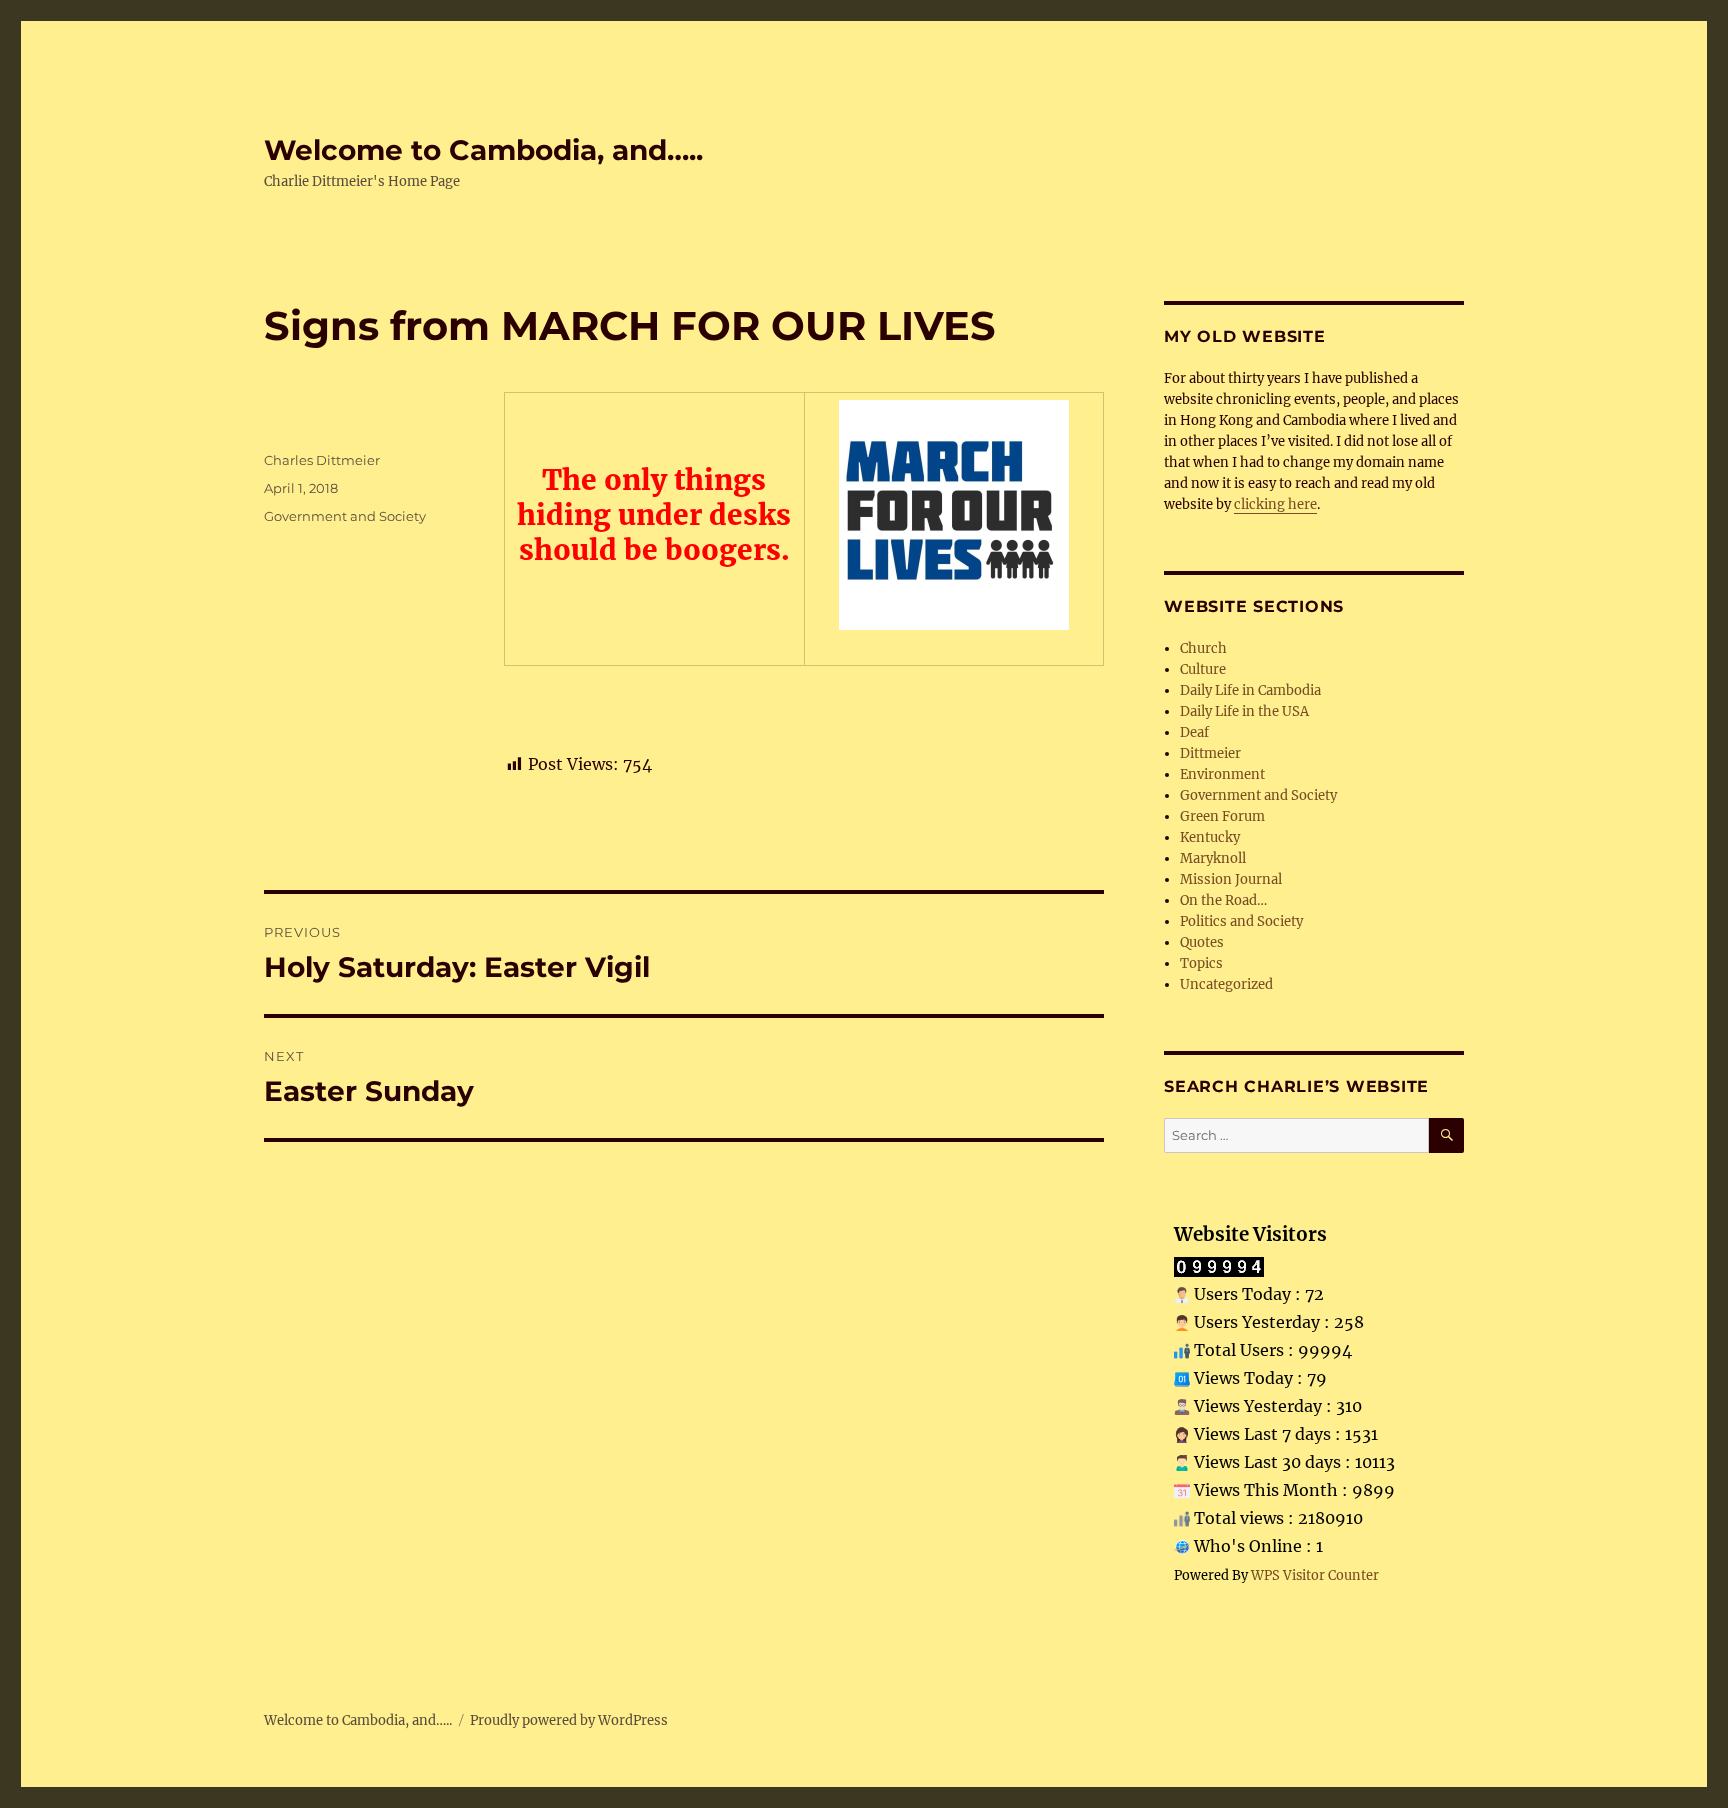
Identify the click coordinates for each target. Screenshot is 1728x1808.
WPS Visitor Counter (1315, 1575)
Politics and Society (1241, 921)
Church (1203, 648)
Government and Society (345, 516)
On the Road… (1223, 900)
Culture (1203, 669)
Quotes (1202, 942)
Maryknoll (1213, 858)
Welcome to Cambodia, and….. (483, 150)
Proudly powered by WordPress (569, 1720)
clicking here (1275, 504)
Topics (1201, 963)
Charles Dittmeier (322, 460)
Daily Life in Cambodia (1250, 690)
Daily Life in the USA (1244, 711)
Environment (1222, 774)
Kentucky (1210, 837)
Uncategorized (1226, 984)
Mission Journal (1231, 879)
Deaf (1194, 732)
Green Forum (1222, 816)
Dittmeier (1210, 753)
